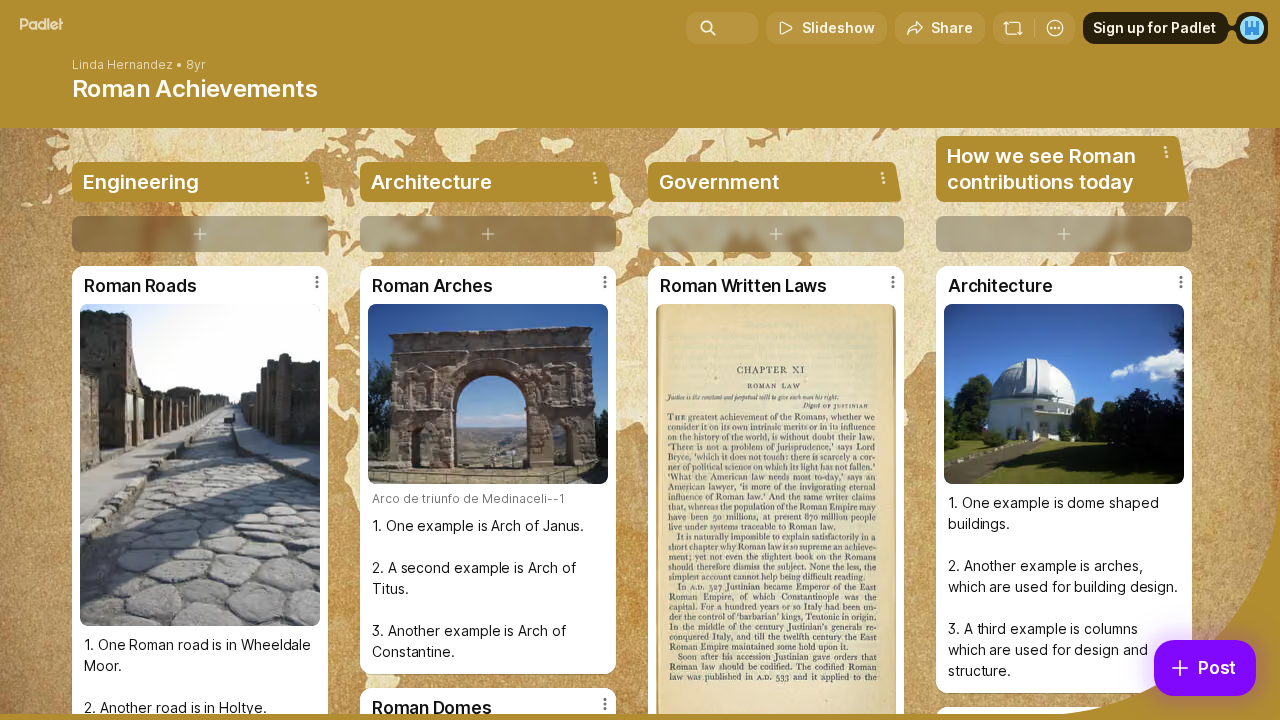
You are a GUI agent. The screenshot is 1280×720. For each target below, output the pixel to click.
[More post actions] (317, 282)
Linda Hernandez (122, 65)
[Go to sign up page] (1252, 28)
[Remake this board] (1013, 28)
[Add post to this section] (200, 234)
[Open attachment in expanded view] (200, 465)
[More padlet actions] (1055, 28)
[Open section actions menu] (307, 178)
